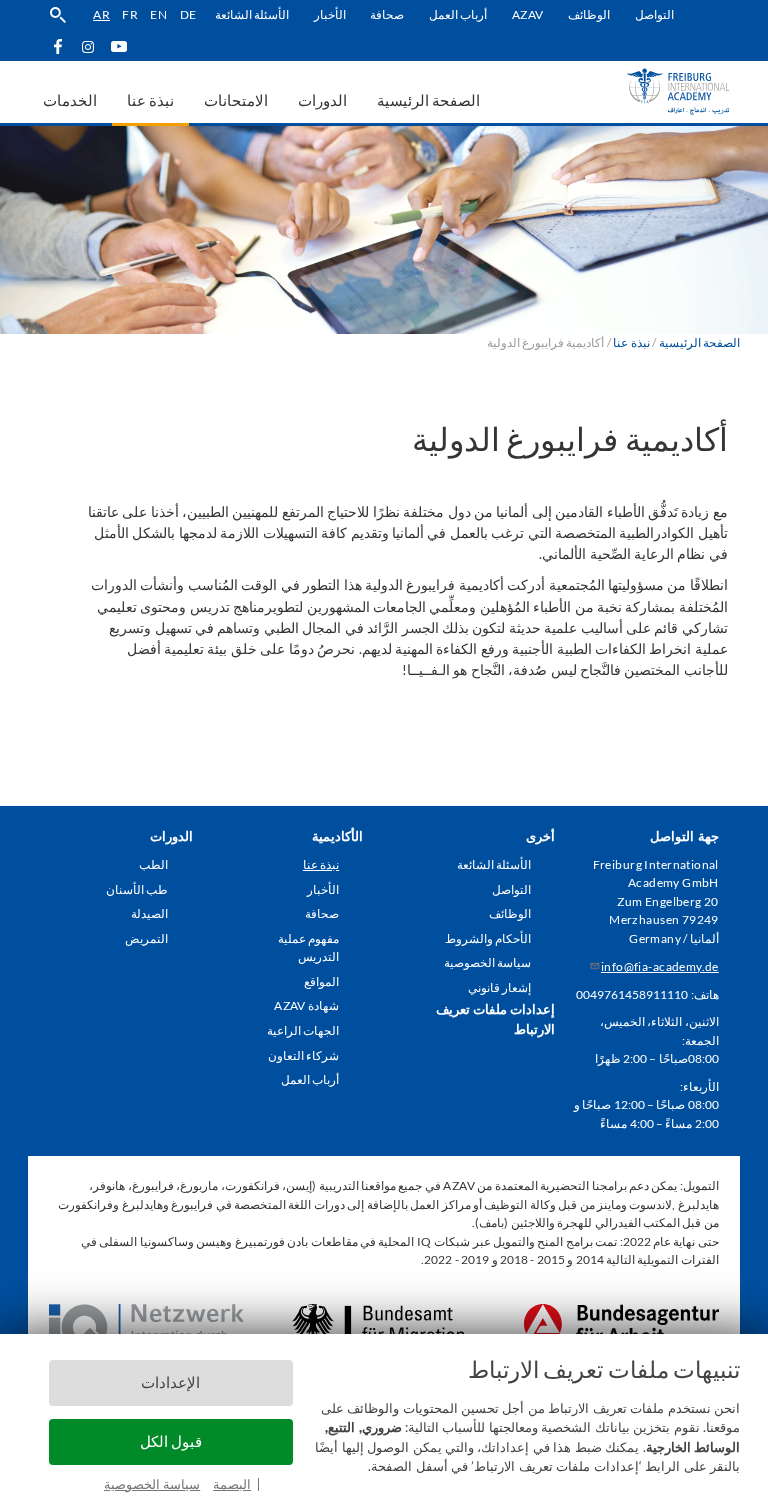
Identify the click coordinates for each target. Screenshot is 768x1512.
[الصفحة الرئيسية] (650, 91)
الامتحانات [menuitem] (236, 100)
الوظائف (589, 14)
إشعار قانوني (499, 987)
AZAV (528, 14)
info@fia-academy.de (660, 966)
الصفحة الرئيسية (699, 342)
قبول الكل (171, 1441)
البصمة (232, 1484)
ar (101, 14)
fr (130, 14)
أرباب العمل (458, 14)
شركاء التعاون (303, 1055)
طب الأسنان (137, 889)
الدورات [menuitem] (322, 100)
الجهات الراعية (303, 1030)
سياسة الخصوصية (152, 1484)
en (158, 14)
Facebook (57, 46)
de (188, 14)
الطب (153, 864)
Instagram (88, 47)
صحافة (387, 14)
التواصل (654, 14)
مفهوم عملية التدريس (308, 947)
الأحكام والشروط (488, 938)
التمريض (146, 938)
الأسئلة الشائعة (252, 14)
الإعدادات (170, 1382)
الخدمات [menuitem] (70, 100)
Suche (57, 15)
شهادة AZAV (306, 1005)
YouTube (119, 46)
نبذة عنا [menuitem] (150, 100)
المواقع (321, 981)
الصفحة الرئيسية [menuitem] (428, 100)
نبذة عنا (321, 864)
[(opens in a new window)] (621, 1312)
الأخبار (330, 14)
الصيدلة (149, 913)
